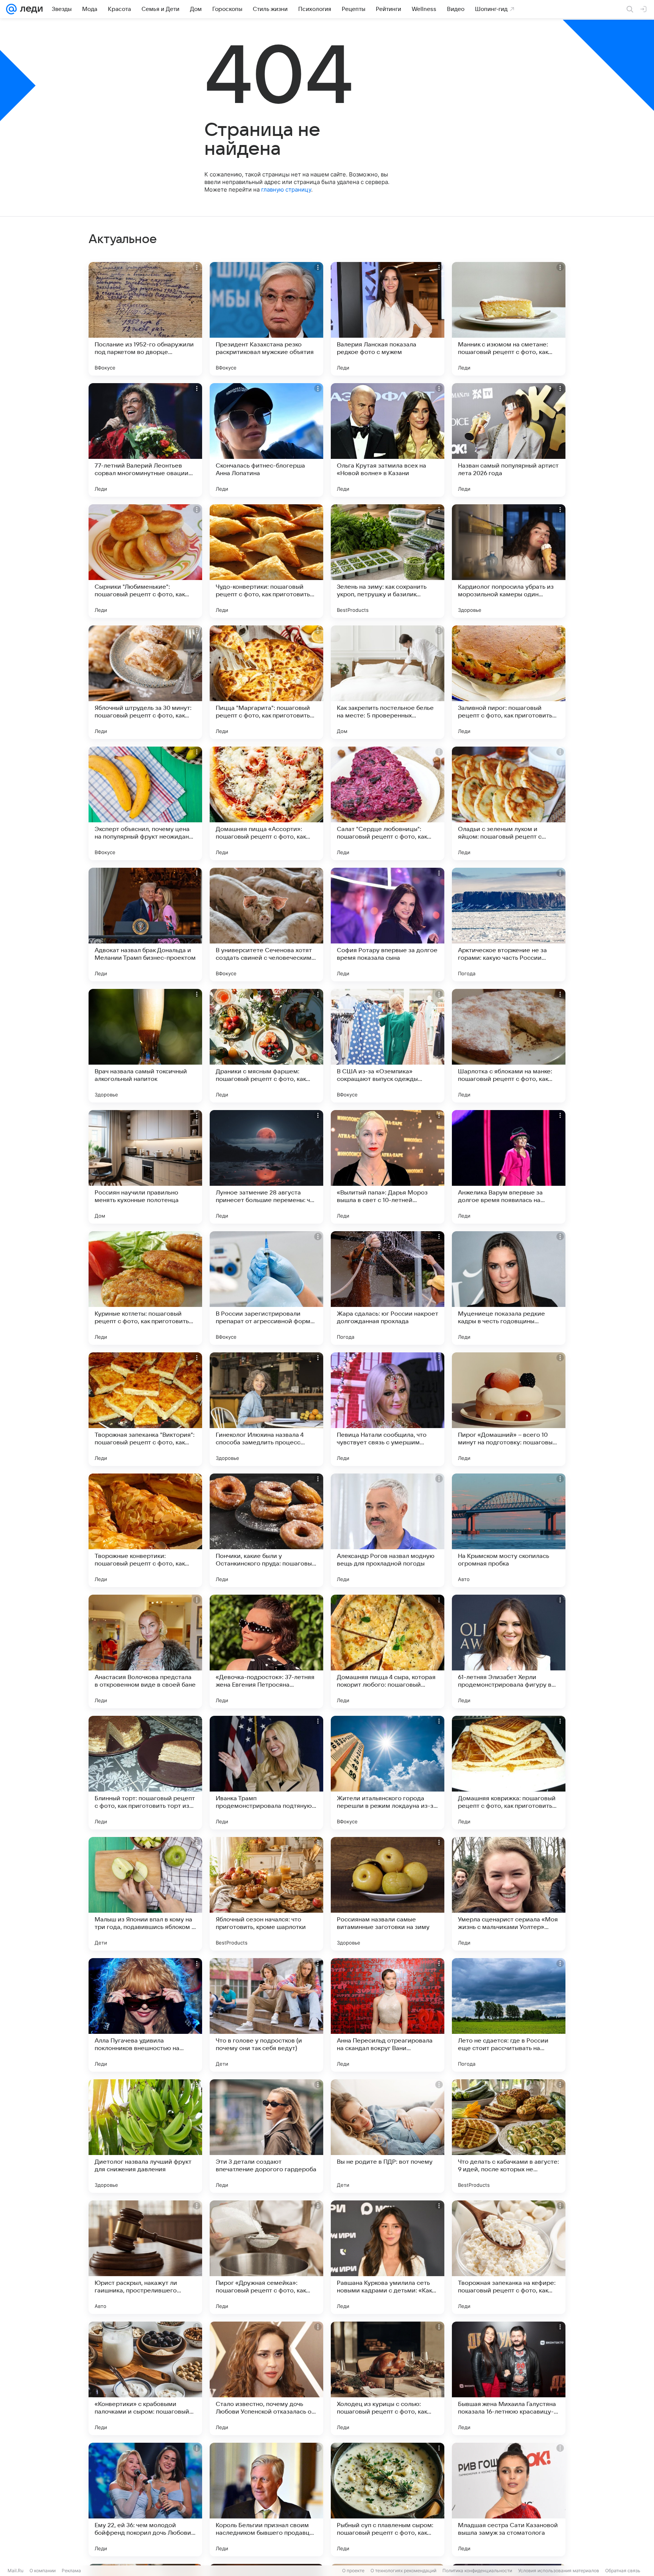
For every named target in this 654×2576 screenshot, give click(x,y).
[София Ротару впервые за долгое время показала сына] (388, 925)
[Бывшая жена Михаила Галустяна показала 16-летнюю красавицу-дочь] (509, 2378)
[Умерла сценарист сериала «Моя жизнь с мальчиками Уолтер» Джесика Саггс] (509, 1894)
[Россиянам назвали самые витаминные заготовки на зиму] (388, 1894)
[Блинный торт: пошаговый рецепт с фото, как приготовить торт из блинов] (145, 1773)
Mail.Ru (16, 2571)
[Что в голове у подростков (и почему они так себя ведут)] (266, 2015)
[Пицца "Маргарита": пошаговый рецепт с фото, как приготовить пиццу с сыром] (266, 682)
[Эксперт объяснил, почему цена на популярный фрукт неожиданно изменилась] (145, 803)
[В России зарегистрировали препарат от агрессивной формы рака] (266, 1288)
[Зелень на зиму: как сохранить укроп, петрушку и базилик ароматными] (388, 561)
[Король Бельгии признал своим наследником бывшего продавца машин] (266, 2500)
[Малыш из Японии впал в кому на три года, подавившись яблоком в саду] (145, 1894)
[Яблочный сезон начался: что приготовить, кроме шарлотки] (266, 1894)
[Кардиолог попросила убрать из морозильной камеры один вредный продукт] (509, 561)
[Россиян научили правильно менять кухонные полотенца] (145, 1167)
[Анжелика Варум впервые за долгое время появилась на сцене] (509, 1167)
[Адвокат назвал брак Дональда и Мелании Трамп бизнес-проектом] (145, 925)
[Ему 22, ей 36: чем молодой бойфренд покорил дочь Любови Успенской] (145, 2500)
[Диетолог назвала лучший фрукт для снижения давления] (145, 2136)
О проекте (353, 2571)
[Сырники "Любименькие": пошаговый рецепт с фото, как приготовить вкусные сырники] (145, 561)
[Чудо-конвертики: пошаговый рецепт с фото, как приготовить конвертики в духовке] (266, 561)
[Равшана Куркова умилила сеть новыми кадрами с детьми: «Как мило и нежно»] (388, 2257)
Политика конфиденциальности (477, 2571)
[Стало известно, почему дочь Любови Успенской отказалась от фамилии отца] (266, 2378)
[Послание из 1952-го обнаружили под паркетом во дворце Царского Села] (145, 319)
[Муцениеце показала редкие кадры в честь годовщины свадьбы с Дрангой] (509, 1288)
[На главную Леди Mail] (30, 9)
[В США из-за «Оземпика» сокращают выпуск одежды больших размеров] (388, 1046)
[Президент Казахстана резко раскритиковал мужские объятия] (266, 319)
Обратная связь (623, 2571)
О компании (43, 2571)
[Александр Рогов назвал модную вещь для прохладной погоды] (388, 1530)
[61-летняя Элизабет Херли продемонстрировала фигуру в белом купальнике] (509, 1651)
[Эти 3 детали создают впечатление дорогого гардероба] (266, 2136)
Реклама (71, 2571)
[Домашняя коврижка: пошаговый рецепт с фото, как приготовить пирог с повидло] (509, 1773)
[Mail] (11, 9)
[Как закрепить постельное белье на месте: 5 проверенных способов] (388, 682)
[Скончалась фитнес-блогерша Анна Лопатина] (266, 440)
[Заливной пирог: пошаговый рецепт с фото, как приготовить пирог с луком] (509, 682)
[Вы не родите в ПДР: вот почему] (388, 2136)
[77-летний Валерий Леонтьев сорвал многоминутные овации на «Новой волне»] (145, 440)
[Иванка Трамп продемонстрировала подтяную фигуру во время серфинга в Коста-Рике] (266, 1773)
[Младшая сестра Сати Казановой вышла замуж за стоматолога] (509, 2500)
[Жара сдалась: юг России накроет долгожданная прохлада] (388, 1288)
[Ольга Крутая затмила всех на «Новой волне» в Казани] (388, 440)
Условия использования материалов (559, 2571)
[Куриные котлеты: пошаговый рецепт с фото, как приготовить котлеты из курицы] (145, 1288)
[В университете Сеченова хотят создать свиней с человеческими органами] (266, 925)
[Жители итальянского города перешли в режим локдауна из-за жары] (388, 1773)
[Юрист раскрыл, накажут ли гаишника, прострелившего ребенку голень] (145, 2257)
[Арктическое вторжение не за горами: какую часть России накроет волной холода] (509, 925)
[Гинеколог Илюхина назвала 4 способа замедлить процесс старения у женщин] (266, 1409)
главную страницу (286, 189)
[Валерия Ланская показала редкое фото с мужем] (388, 319)
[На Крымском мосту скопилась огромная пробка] (509, 1530)
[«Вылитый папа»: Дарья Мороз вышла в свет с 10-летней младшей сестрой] (388, 1167)
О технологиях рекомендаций (403, 2571)
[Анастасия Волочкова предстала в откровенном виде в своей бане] (145, 1651)
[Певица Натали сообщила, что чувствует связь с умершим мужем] (388, 1409)
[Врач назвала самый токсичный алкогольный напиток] (145, 1046)
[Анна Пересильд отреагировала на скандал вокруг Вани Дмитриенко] (388, 2015)
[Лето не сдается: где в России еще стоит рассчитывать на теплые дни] (509, 2015)
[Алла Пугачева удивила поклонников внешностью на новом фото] (145, 2015)
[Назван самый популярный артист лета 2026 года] (509, 440)
